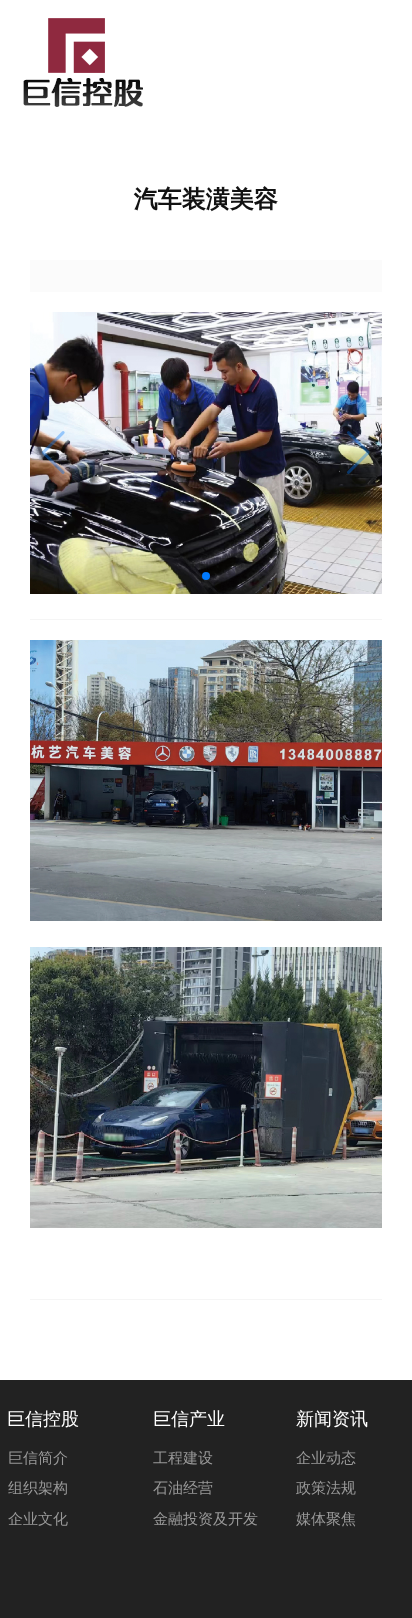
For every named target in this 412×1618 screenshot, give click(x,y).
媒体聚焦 (326, 1519)
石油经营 (183, 1488)
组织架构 (38, 1488)
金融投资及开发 (205, 1519)
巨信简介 (38, 1458)
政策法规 (326, 1488)
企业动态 (326, 1458)
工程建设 (183, 1458)
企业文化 (38, 1519)
